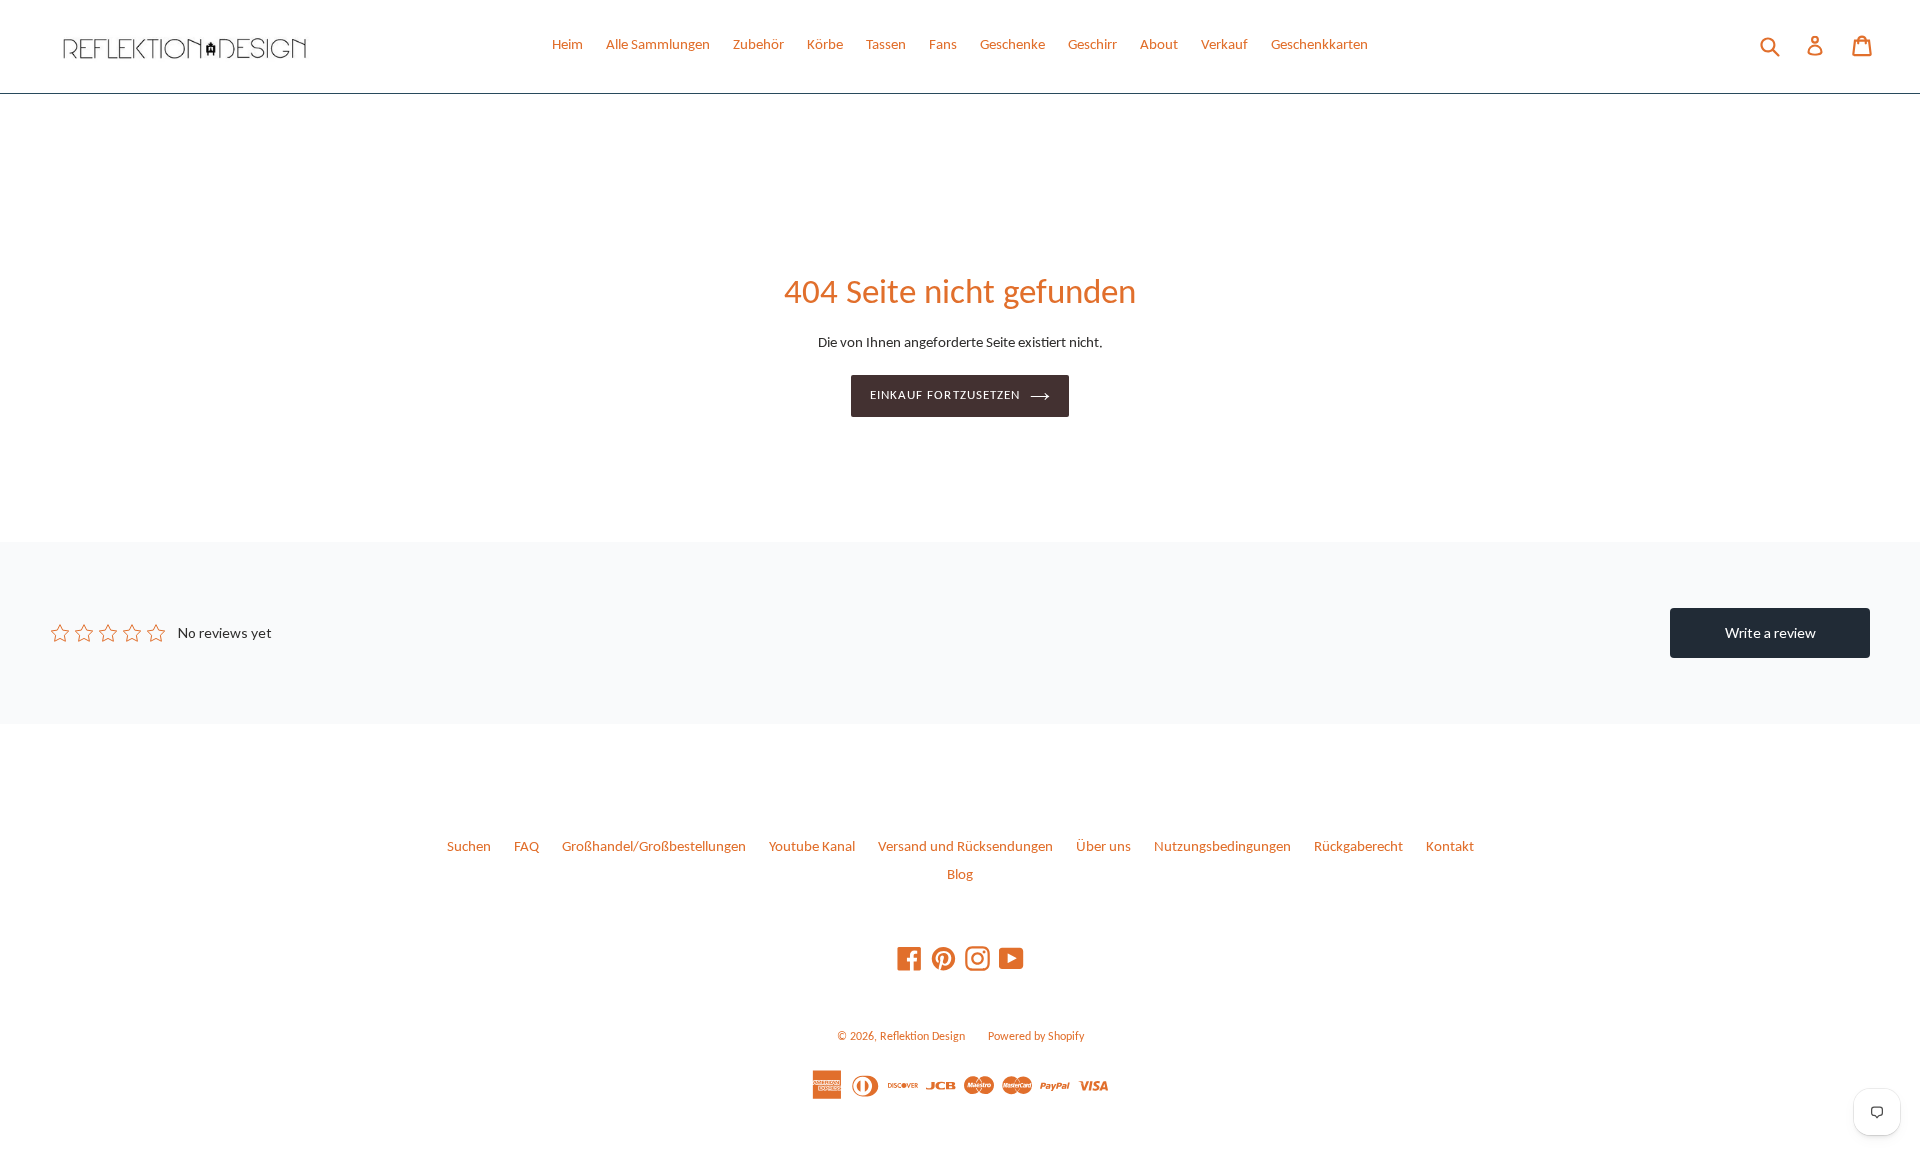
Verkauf (1224, 45)
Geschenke (1012, 45)
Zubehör (758, 45)
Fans (943, 45)
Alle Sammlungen (658, 45)
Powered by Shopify (1036, 1037)
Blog (960, 875)
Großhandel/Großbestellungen (654, 847)
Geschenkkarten (1319, 45)
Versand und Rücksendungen (965, 847)
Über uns (1103, 847)
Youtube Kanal (812, 847)
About (1159, 45)
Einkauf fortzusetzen (945, 395)
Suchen (469, 847)
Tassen (886, 45)
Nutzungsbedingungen (1222, 847)
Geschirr (1092, 45)
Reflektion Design (922, 1037)
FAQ (526, 847)
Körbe (825, 45)
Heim (567, 45)
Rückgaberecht (1358, 847)
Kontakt (1450, 847)
